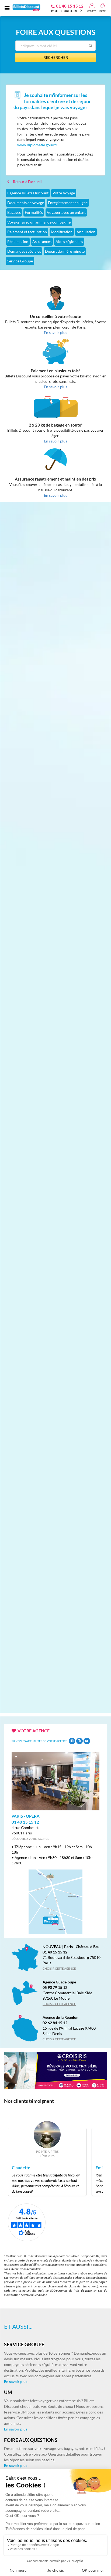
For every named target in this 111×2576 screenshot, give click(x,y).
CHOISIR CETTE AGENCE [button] (59, 1968)
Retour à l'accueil (27, 182)
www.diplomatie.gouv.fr (37, 145)
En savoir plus (16, 2381)
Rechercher (56, 57)
